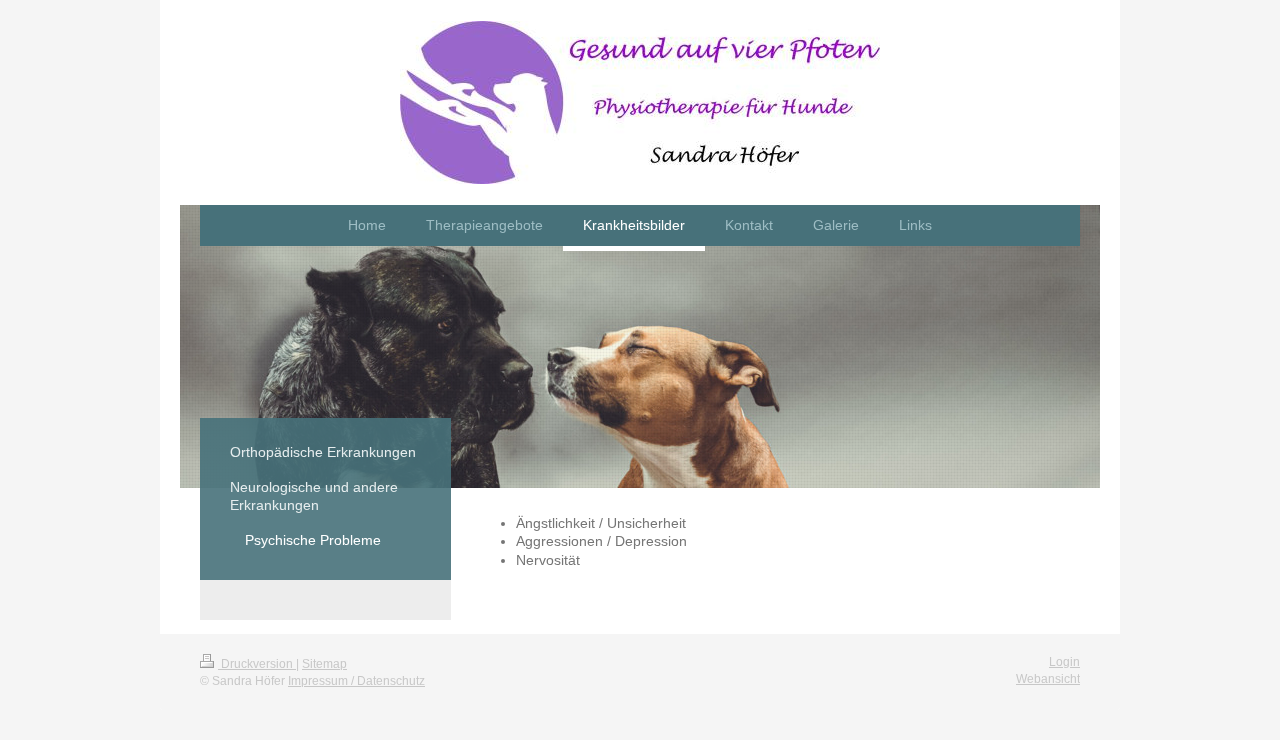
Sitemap (324, 664)
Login (1064, 662)
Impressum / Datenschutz (356, 681)
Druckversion (257, 664)
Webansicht (1048, 679)
